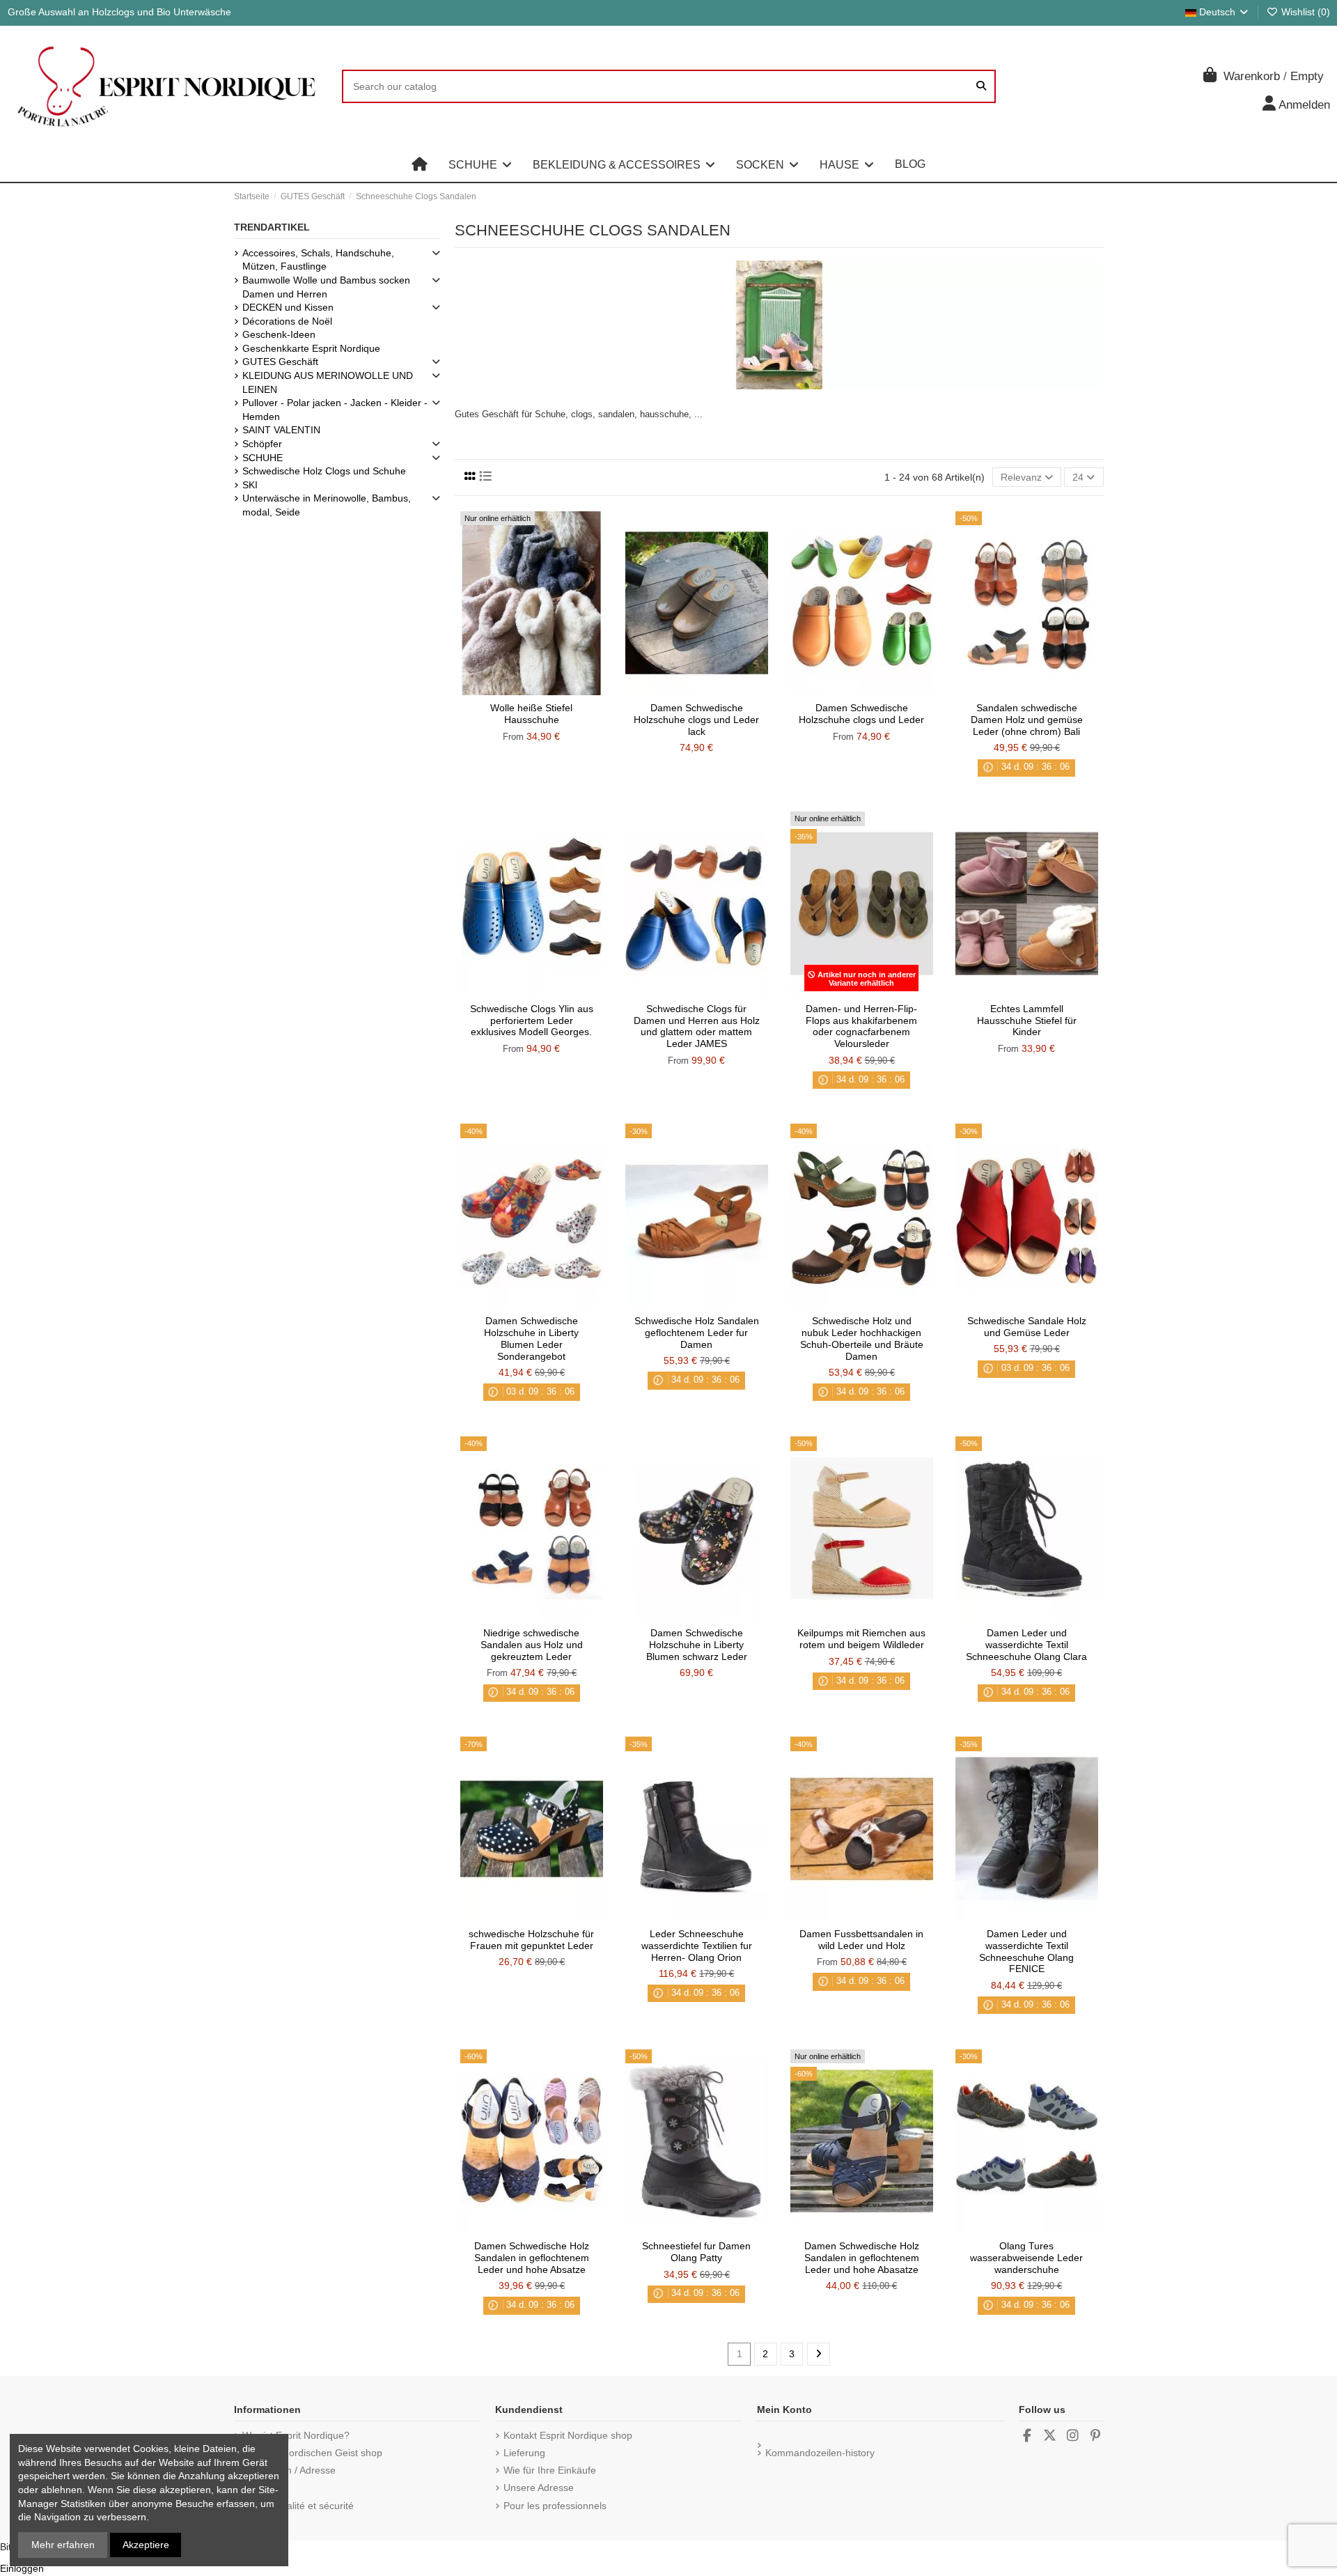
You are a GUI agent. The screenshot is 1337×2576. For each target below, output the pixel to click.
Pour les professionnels (555, 2506)
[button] (480, 164)
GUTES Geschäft (280, 362)
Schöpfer (262, 444)
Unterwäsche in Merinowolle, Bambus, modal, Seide (327, 505)
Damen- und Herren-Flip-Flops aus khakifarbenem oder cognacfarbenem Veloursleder (861, 1026)
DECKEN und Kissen (288, 307)
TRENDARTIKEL (272, 227)
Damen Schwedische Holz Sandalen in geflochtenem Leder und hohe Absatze (532, 2258)
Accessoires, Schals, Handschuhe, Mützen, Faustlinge (318, 260)
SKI (250, 485)
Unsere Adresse (539, 2488)
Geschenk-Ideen (279, 334)
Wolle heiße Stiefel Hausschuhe (531, 714)
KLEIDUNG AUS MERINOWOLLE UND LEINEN (328, 382)
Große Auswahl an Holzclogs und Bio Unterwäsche (119, 12)
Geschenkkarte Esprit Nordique (311, 348)
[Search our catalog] (981, 86)
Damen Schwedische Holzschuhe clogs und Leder (861, 714)
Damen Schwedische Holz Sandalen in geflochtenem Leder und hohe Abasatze (862, 2258)
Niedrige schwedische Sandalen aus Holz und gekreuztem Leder (532, 1645)
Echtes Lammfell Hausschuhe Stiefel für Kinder (1027, 1021)
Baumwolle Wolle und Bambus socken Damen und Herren (326, 287)
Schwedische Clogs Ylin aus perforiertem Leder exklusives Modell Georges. (532, 1021)
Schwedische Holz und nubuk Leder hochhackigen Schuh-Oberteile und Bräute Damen (862, 1338)
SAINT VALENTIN (281, 430)
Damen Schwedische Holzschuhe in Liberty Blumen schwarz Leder (697, 1645)
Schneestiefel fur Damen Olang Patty (696, 2252)
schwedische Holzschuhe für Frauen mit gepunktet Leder (531, 1940)
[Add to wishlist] (511, 690)
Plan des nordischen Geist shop (312, 2453)
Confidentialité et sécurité (298, 2506)
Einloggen (22, 2568)
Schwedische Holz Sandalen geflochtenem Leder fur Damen (697, 1333)
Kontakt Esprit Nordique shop (568, 2435)
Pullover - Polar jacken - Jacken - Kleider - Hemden (335, 410)
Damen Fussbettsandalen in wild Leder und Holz (861, 1940)
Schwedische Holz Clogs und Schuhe (324, 471)
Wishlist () (1304, 12)
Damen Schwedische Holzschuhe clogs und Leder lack (696, 720)
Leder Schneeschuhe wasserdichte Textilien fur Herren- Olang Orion (697, 1946)
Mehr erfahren (63, 2545)
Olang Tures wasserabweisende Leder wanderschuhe (1026, 2258)
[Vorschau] (552, 690)
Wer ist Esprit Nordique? (296, 2435)
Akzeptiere (146, 2545)
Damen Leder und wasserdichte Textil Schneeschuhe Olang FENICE (1026, 1951)
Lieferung (524, 2453)
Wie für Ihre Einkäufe (550, 2470)
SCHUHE (263, 458)
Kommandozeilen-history (820, 2453)
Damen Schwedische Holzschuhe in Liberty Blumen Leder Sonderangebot (531, 1338)
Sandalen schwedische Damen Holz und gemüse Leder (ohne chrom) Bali (1027, 720)
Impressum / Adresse (289, 2470)
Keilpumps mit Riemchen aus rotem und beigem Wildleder (861, 1639)
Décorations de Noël (287, 321)
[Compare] (531, 690)
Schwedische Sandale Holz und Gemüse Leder (1027, 1327)
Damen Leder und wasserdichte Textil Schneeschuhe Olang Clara (1026, 1645)
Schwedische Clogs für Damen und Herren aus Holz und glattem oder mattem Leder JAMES (697, 1026)
